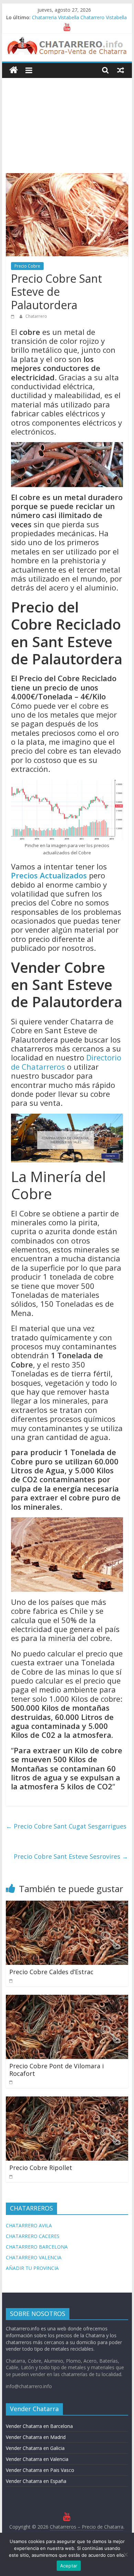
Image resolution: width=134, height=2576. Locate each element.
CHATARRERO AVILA (29, 2225)
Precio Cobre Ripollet (41, 2168)
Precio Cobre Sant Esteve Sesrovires (71, 1856)
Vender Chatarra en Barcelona (39, 2426)
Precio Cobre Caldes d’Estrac (51, 1972)
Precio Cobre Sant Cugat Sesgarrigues (66, 1826)
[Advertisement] (67, 120)
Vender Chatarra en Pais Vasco (40, 2470)
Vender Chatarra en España (36, 2481)
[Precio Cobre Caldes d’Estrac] (67, 1905)
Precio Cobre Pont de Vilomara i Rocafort (57, 2070)
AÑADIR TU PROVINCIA (32, 2268)
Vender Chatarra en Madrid (36, 2437)
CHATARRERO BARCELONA (37, 2247)
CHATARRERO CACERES (33, 2236)
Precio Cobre (27, 266)
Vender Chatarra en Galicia (35, 2448)
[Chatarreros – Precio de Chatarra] (14, 70)
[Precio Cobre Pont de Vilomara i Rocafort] (67, 1999)
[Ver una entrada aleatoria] (121, 70)
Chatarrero (36, 316)
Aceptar (69, 2566)
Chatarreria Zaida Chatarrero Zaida (71, 17)
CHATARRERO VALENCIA (34, 2257)
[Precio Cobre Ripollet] (67, 2101)
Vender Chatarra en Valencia (37, 2459)
